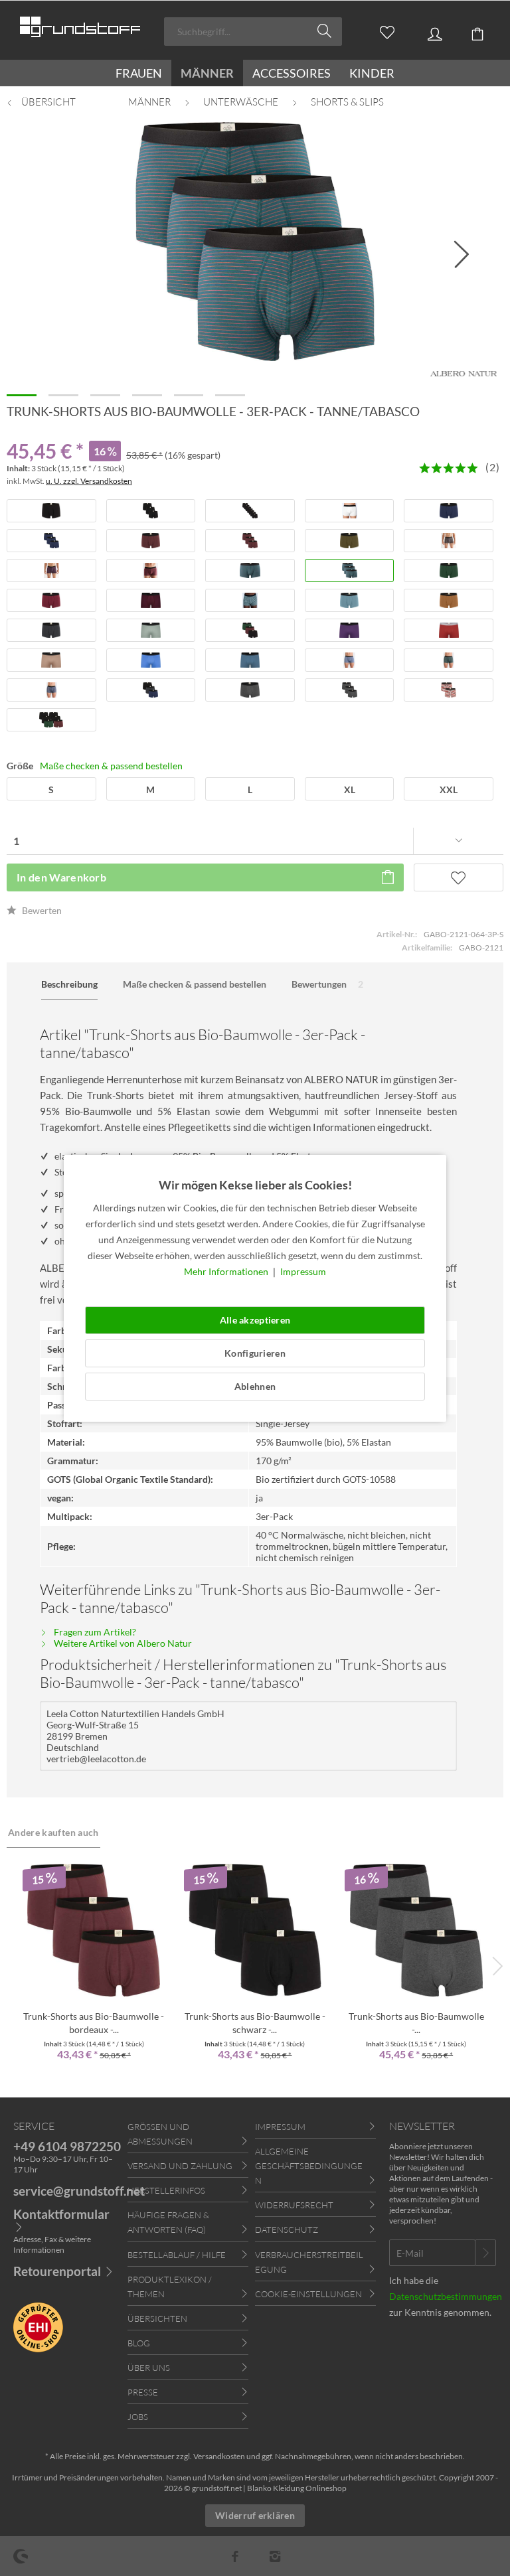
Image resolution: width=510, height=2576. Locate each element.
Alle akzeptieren (255, 1320)
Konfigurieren (255, 1353)
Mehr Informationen (227, 1271)
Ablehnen (255, 1386)
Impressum (303, 1271)
